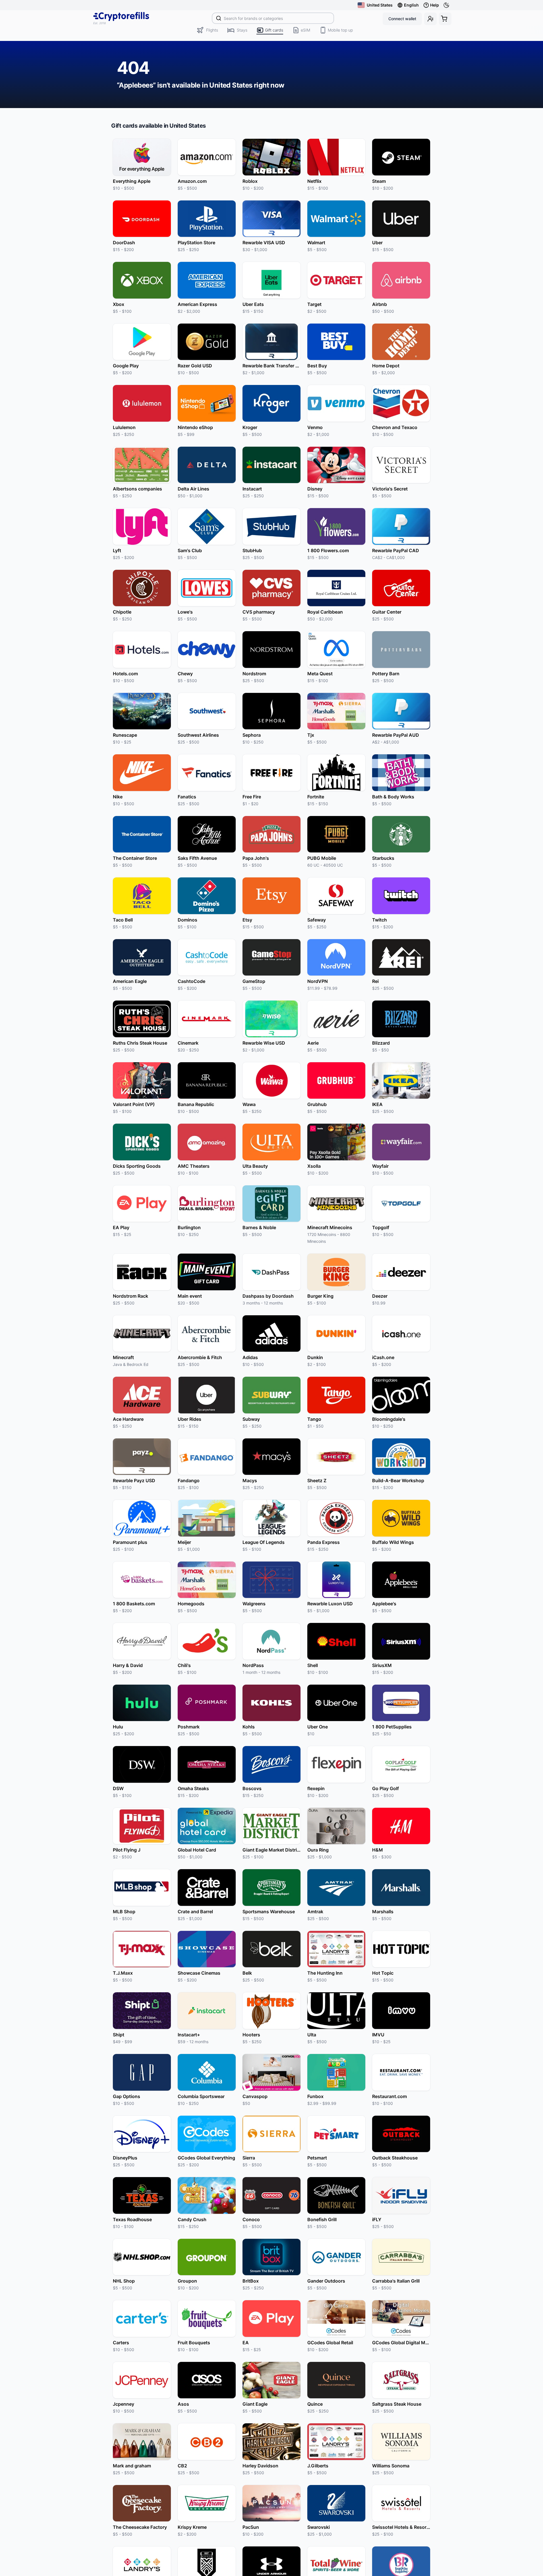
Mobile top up (340, 30)
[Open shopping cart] (445, 19)
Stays (242, 30)
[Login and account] (430, 19)
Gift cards (274, 30)
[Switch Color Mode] (447, 5)
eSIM (305, 30)
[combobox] (273, 18)
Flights (212, 30)
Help (435, 5)
